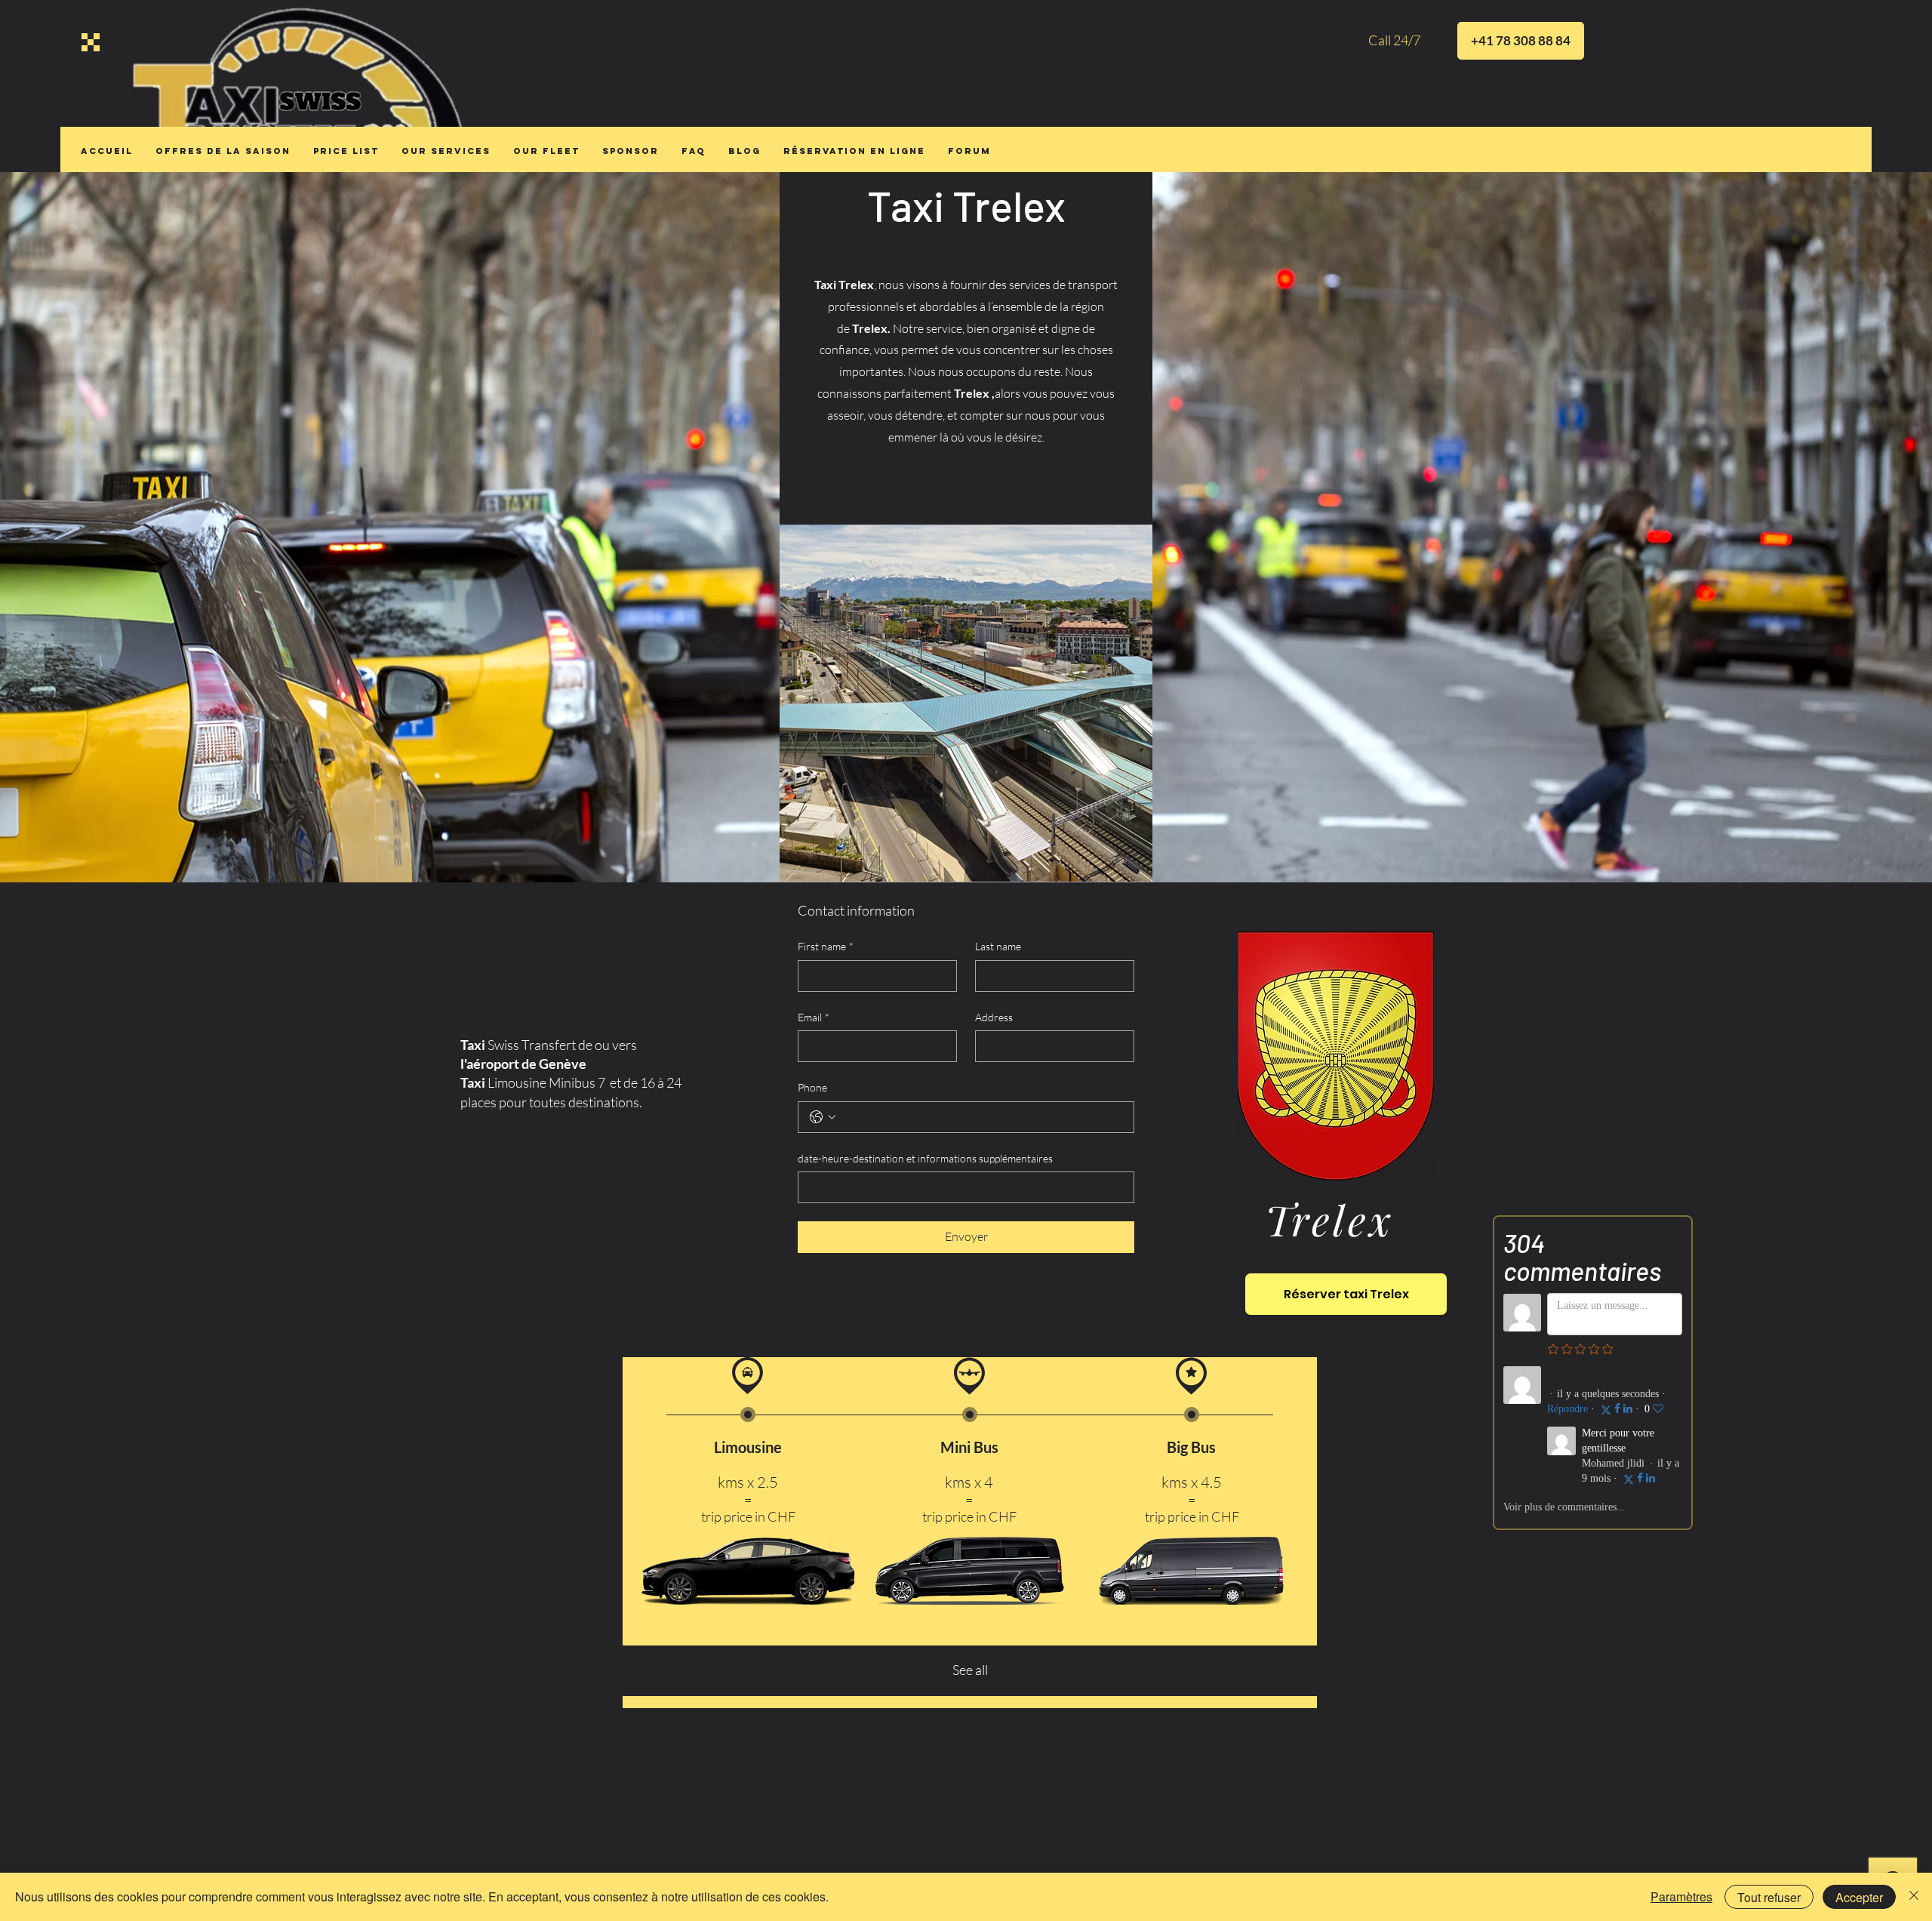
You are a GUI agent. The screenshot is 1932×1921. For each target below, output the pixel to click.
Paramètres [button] (1681, 1896)
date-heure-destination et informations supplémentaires (925, 1158)
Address (994, 1017)
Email (814, 1017)
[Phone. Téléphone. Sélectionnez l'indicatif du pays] (823, 1117)
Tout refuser (1769, 1897)
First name (826, 946)
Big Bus (1191, 1447)
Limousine (748, 1447)
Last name (998, 946)
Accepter (1859, 1897)
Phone (812, 1087)
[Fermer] (1914, 1897)
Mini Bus (969, 1447)
